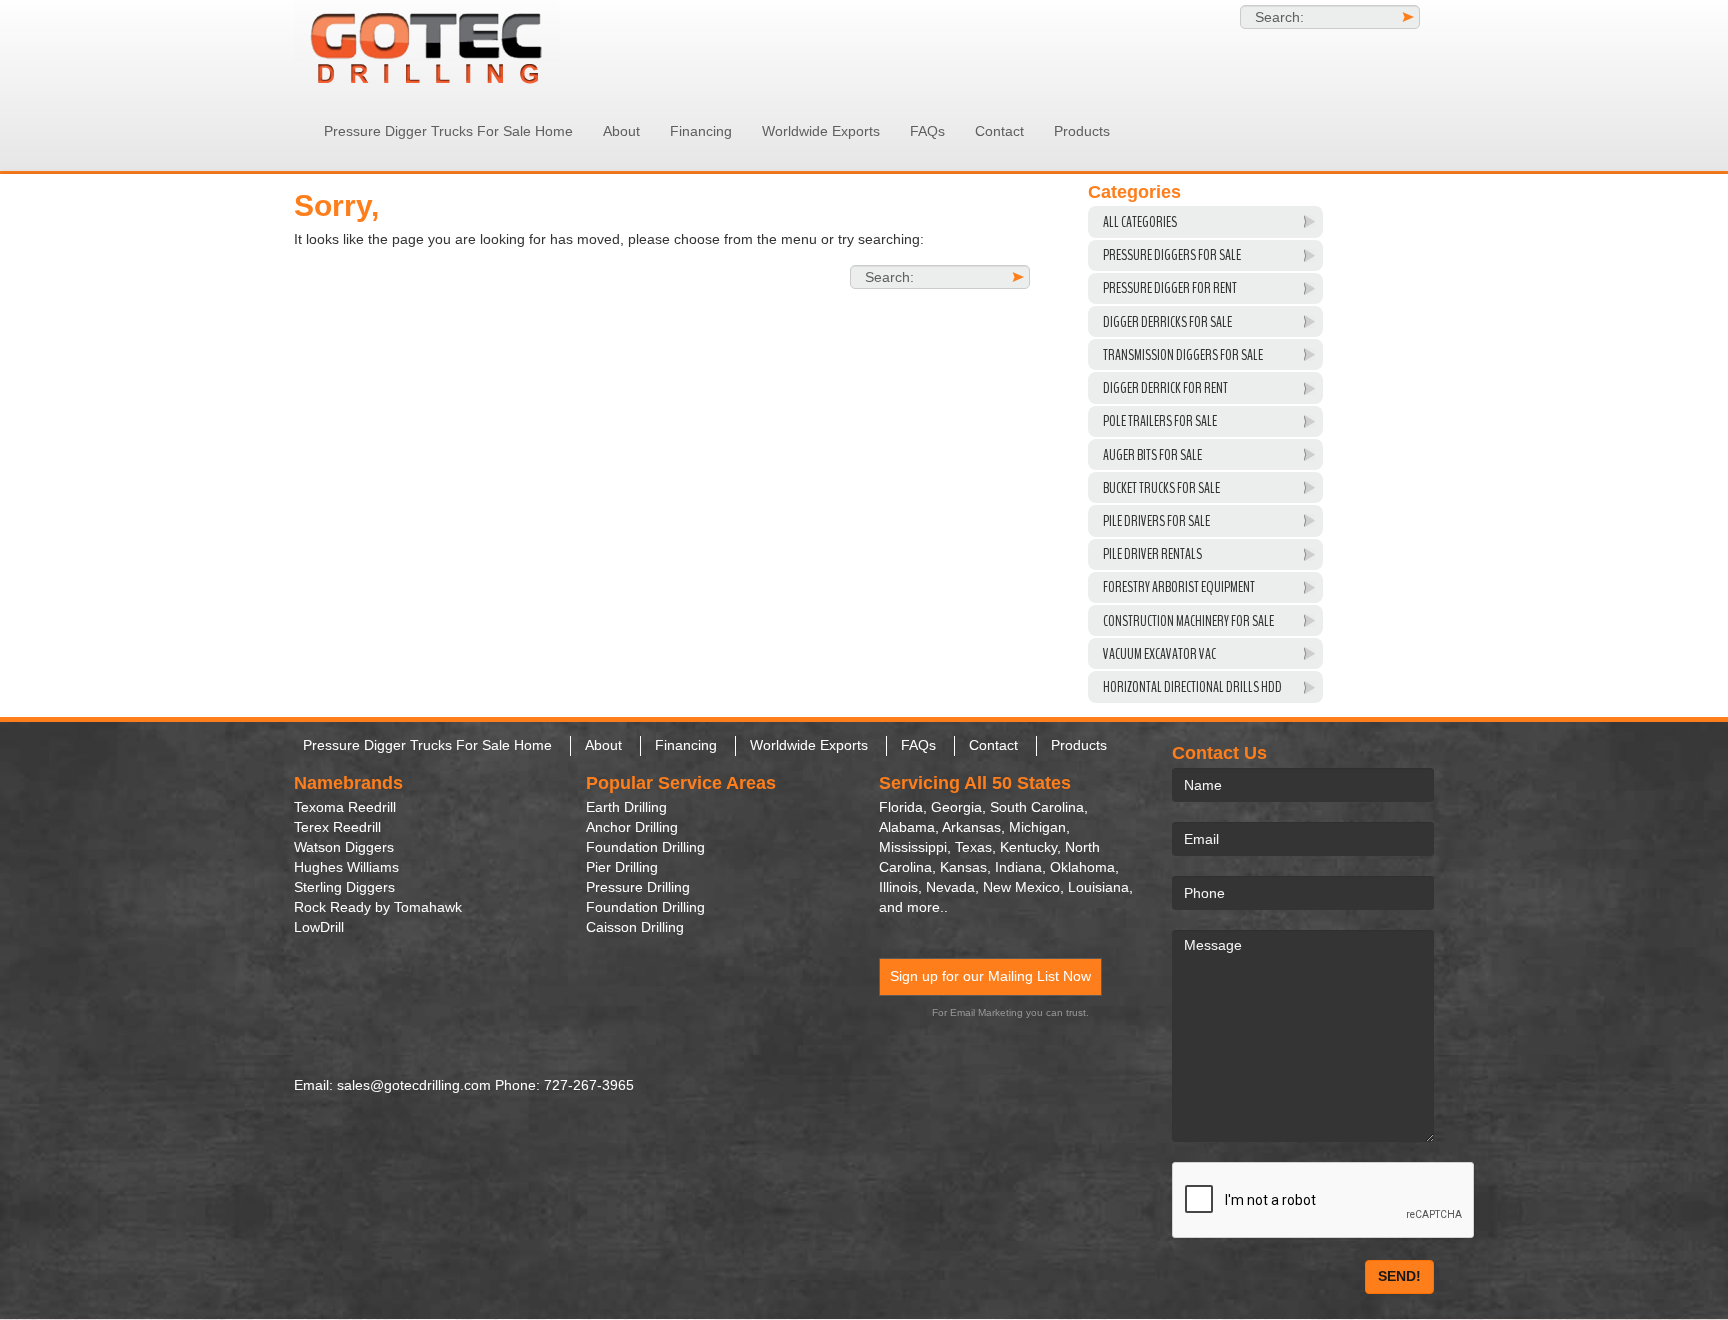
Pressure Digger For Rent (1170, 288)
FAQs (927, 131)
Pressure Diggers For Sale (1172, 255)
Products (1082, 131)
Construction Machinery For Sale (1188, 621)
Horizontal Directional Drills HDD (1192, 687)
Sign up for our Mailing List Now (990, 976)
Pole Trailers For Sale (1160, 421)
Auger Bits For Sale (1152, 455)
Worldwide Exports (821, 131)
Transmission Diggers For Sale (1183, 355)
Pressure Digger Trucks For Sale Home (448, 131)
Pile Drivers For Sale (1156, 521)
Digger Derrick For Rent (1165, 388)
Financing (701, 131)
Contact (999, 131)
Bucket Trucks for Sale (1161, 488)
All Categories (1140, 222)
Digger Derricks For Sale (1167, 322)
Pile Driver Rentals (1152, 554)
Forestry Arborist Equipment (1179, 587)
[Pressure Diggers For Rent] (474, 45)
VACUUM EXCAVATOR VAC (1159, 654)
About (621, 131)
